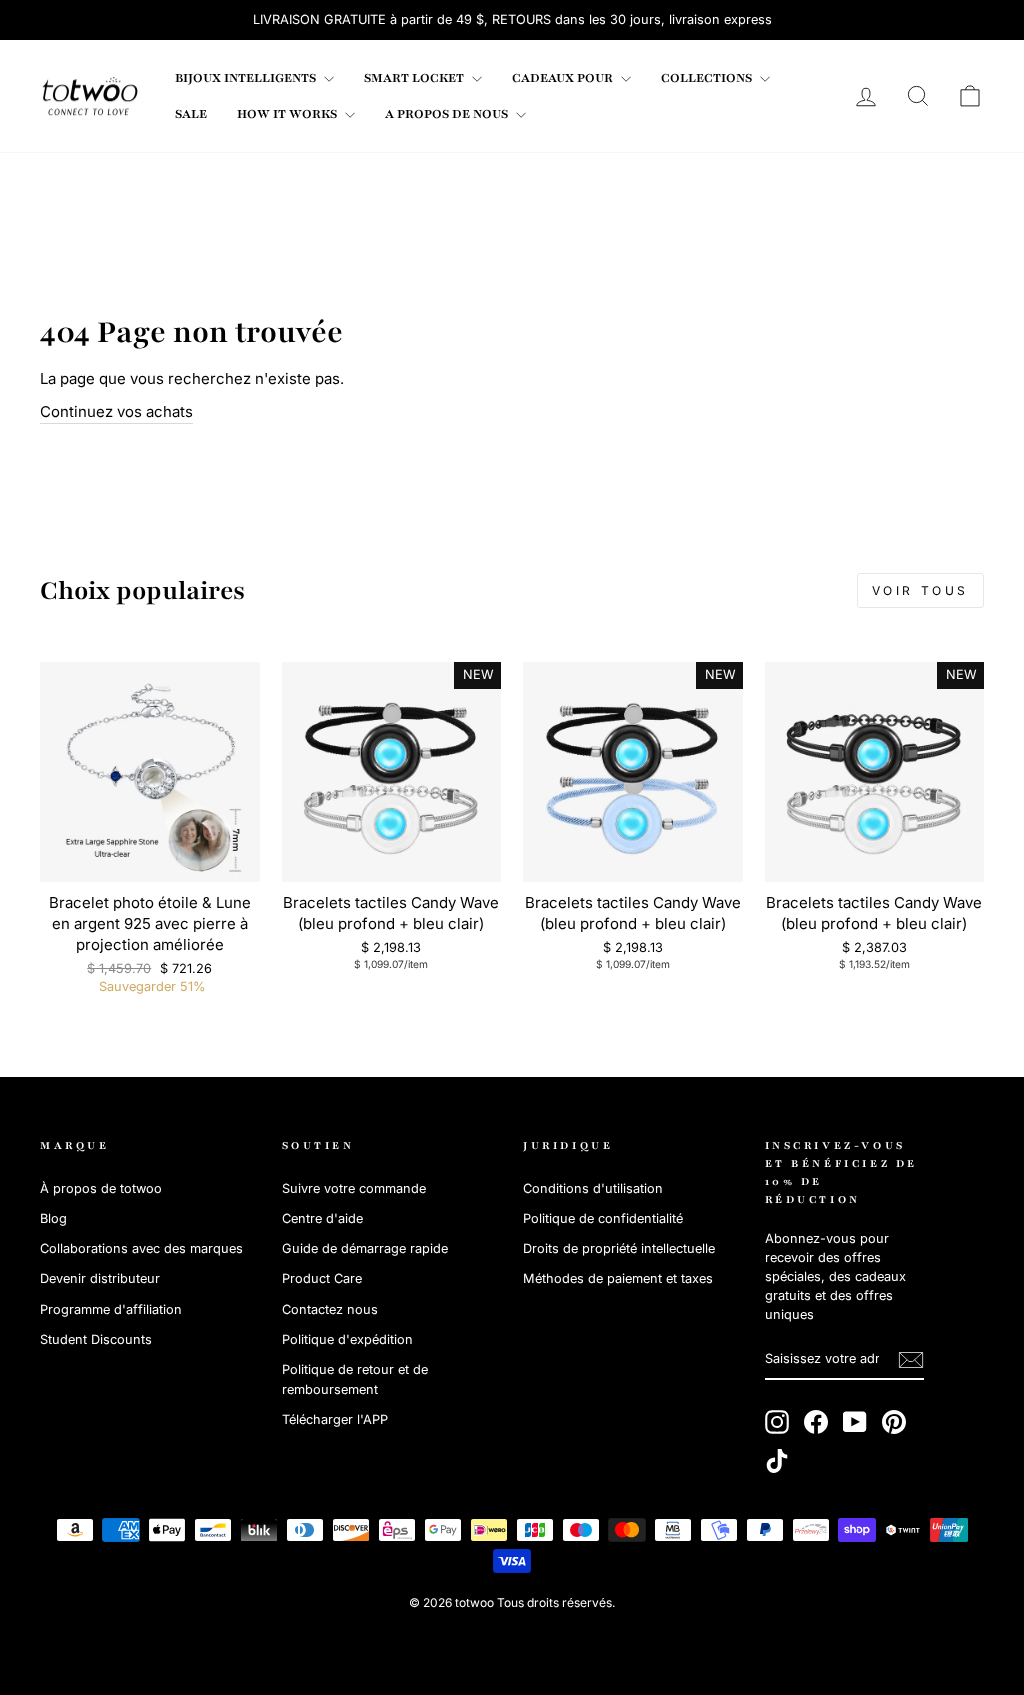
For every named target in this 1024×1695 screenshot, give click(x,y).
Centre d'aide (322, 1218)
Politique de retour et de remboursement (355, 1379)
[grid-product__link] (150, 772)
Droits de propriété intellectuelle (619, 1248)
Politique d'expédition (347, 1339)
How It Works (288, 114)
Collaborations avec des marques (141, 1248)
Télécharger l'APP (335, 1419)
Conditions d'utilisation (593, 1188)
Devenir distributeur (100, 1278)
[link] (90, 96)
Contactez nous (330, 1309)
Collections (708, 78)
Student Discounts (96, 1339)
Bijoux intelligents (247, 78)
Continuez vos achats (116, 411)
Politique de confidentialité (603, 1218)
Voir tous (920, 590)
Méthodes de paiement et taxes (618, 1278)
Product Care (322, 1278)
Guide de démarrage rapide (365, 1248)
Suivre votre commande (354, 1188)
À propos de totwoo (101, 1188)
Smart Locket (415, 78)
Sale (191, 114)
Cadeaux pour (564, 78)
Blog (53, 1218)
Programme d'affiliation (111, 1309)
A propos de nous (448, 114)
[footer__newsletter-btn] (911, 1360)
